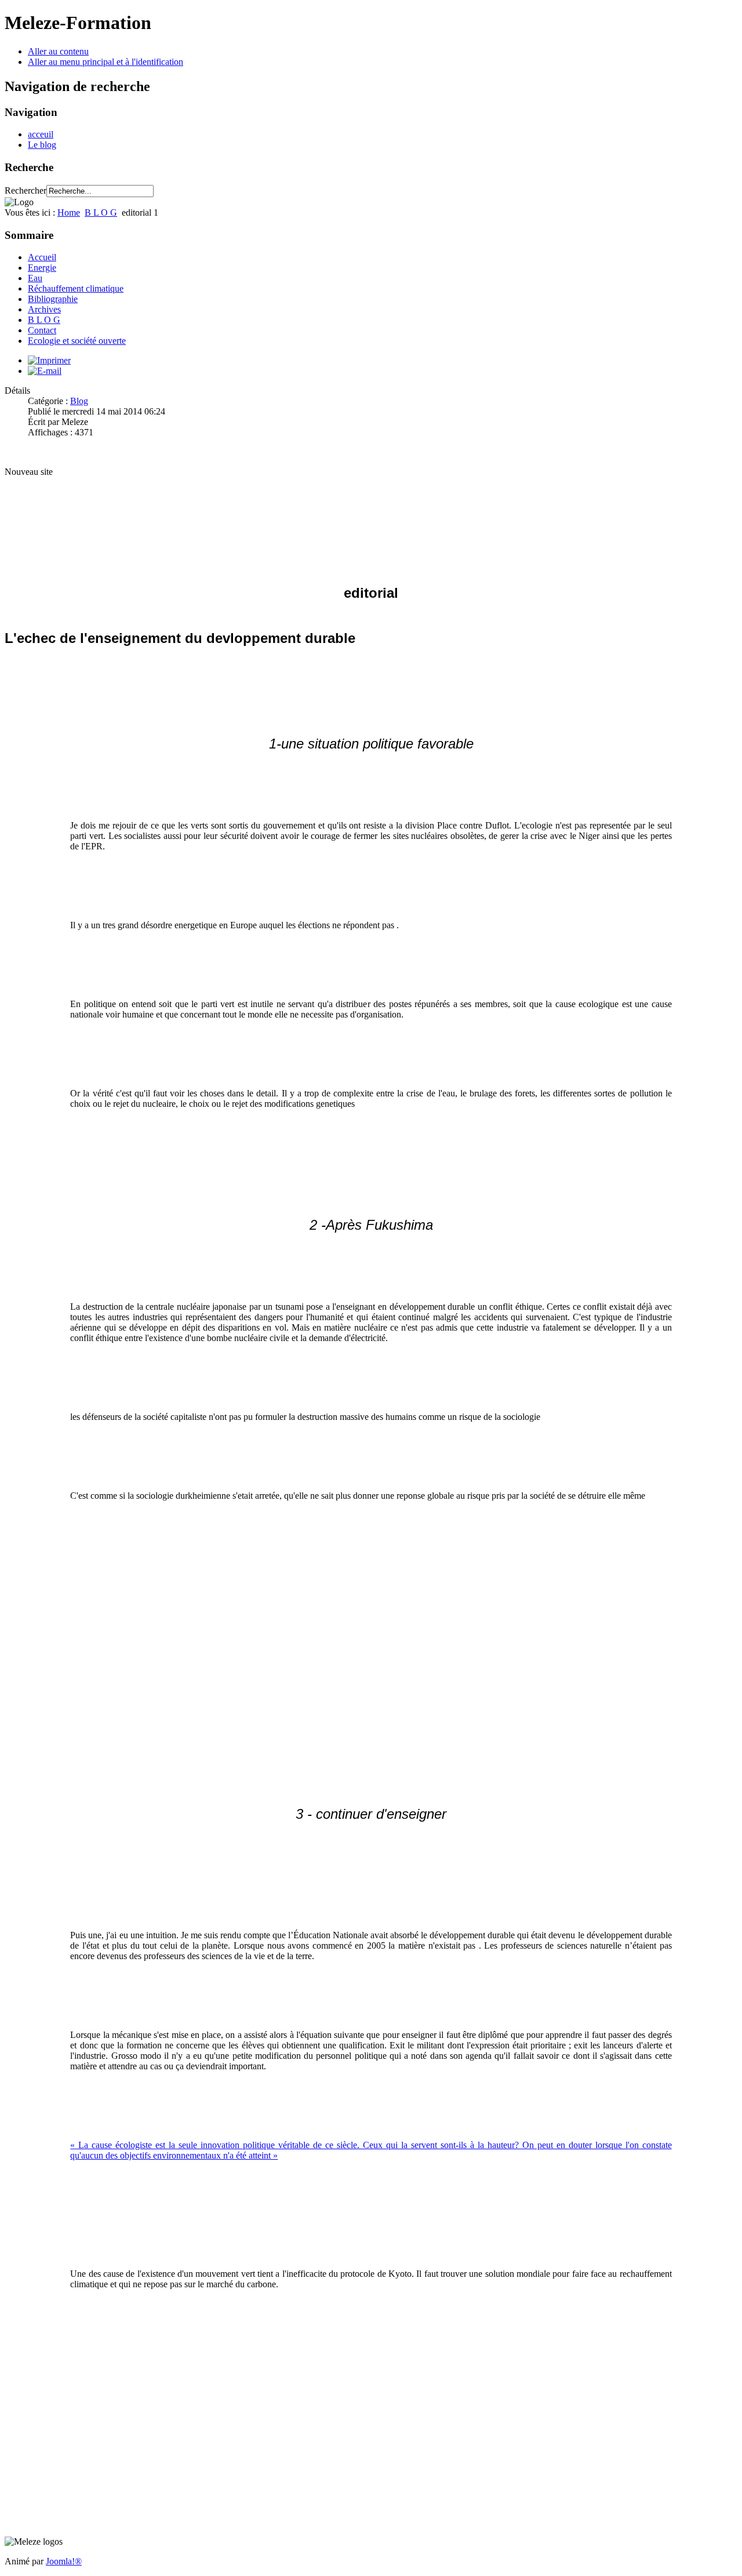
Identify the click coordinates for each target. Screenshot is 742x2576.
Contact (42, 330)
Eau (35, 278)
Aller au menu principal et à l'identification (106, 62)
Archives (44, 309)
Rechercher (26, 190)
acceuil (41, 134)
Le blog (42, 145)
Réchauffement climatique (76, 288)
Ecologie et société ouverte (77, 341)
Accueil (42, 257)
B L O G (101, 212)
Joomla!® (64, 2561)
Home (69, 212)
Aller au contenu (58, 51)
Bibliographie (53, 299)
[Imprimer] (49, 360)
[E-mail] (45, 371)
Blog (79, 401)
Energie (42, 268)
